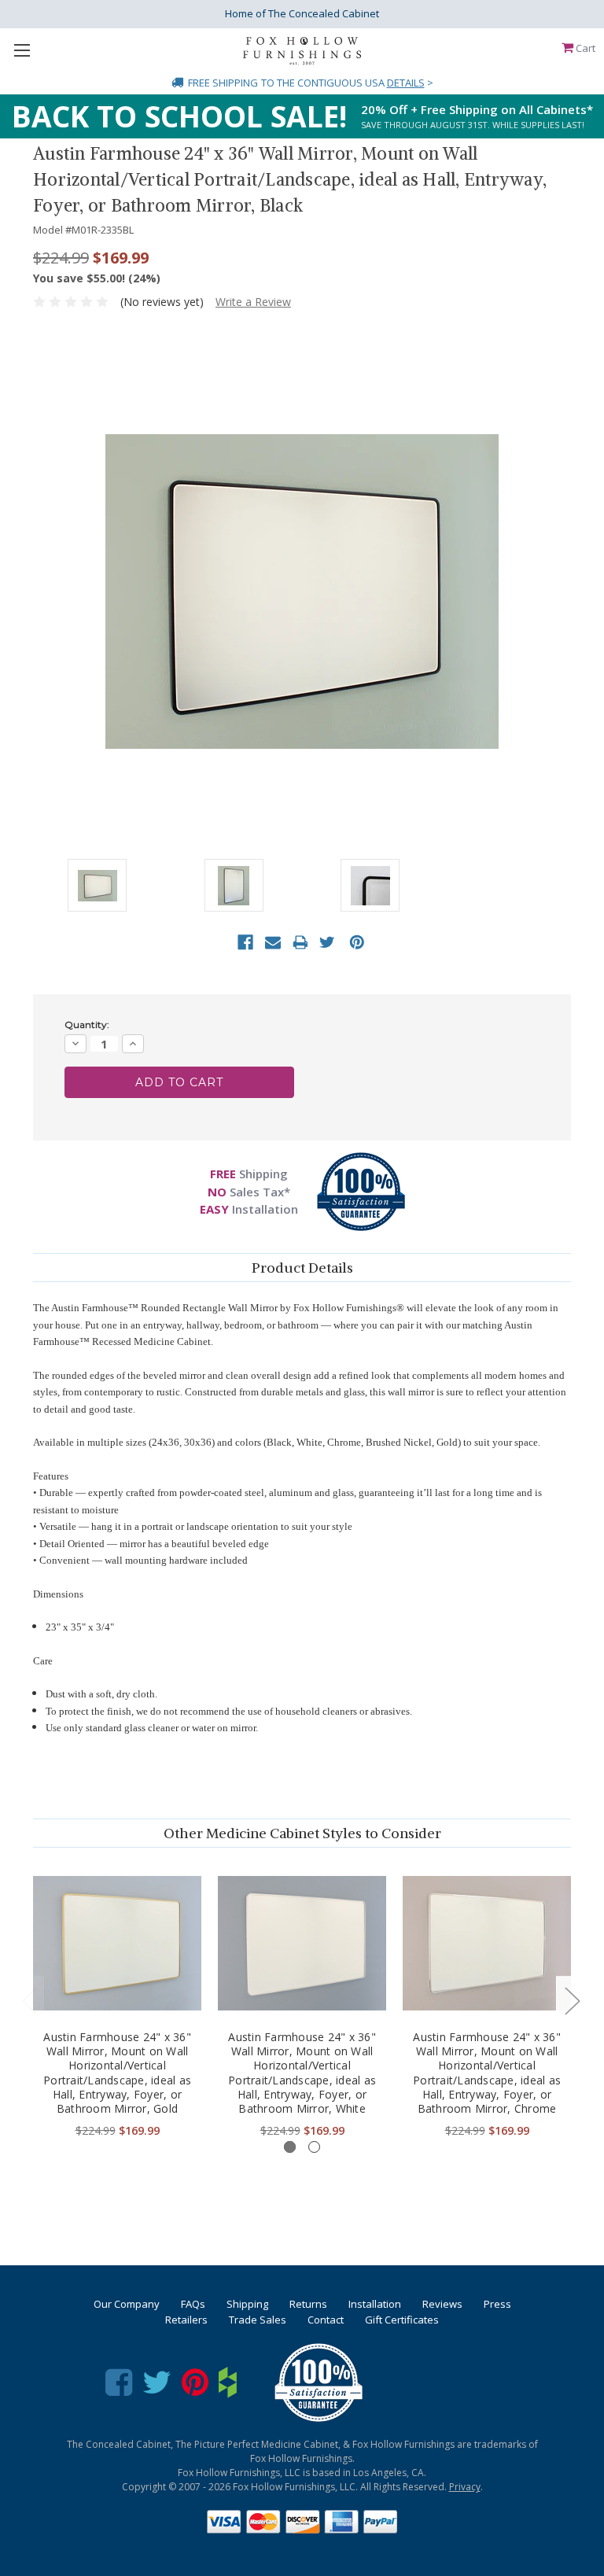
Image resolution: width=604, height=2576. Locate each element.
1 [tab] (290, 2147)
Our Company (127, 2304)
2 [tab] (314, 2147)
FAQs (193, 2304)
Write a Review (253, 302)
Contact (326, 2320)
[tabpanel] (118, 2001)
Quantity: (87, 1025)
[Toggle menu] (22, 50)
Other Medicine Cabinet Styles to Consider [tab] (302, 1833)
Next (572, 2000)
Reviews (442, 2304)
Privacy (465, 2487)
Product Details (302, 1268)
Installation (375, 2304)
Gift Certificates (402, 2320)
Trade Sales (258, 2320)
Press (497, 2304)
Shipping (247, 2304)
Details (406, 83)
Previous (29, 2000)
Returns (308, 2304)
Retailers (186, 2320)
